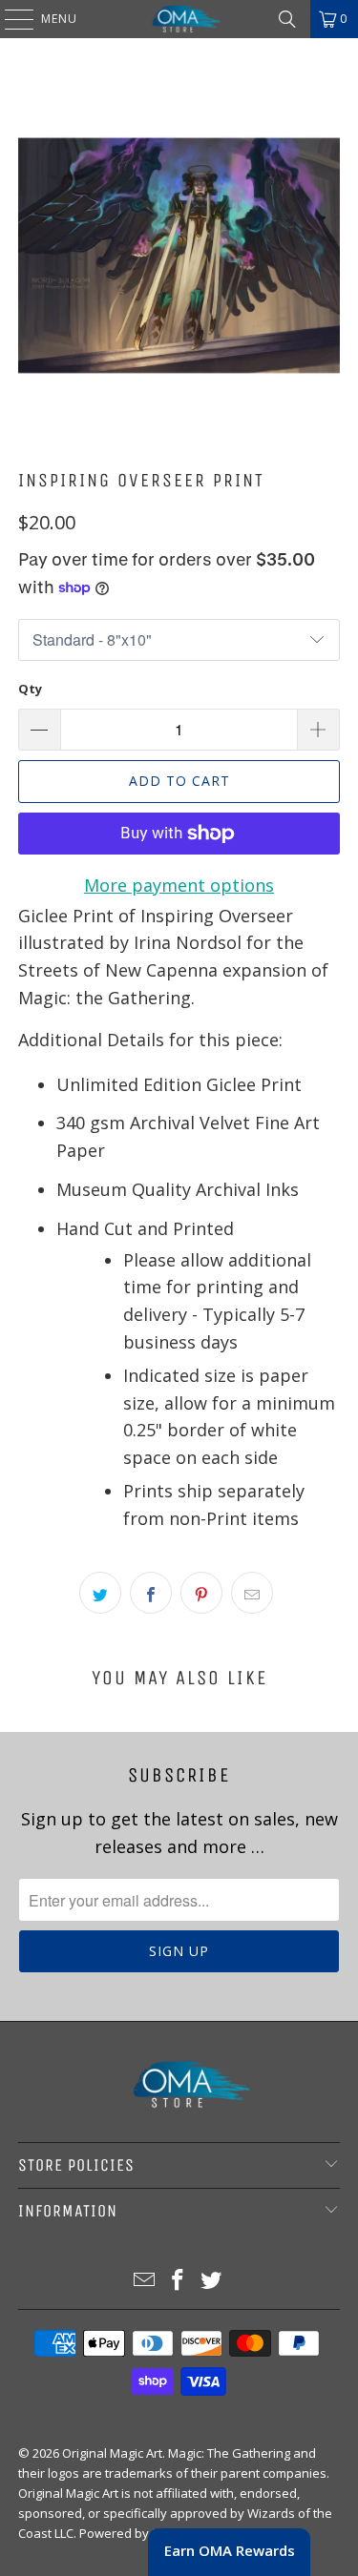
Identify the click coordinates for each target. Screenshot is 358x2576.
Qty (30, 689)
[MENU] (10, 19)
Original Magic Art (112, 2453)
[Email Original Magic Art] (145, 2281)
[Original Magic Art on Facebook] (179, 2281)
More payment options (179, 885)
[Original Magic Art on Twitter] (211, 2281)
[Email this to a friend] (252, 1593)
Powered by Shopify (138, 2533)
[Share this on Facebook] (151, 1593)
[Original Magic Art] (179, 19)
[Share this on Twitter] (100, 1593)
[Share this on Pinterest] (201, 1593)
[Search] (287, 19)
